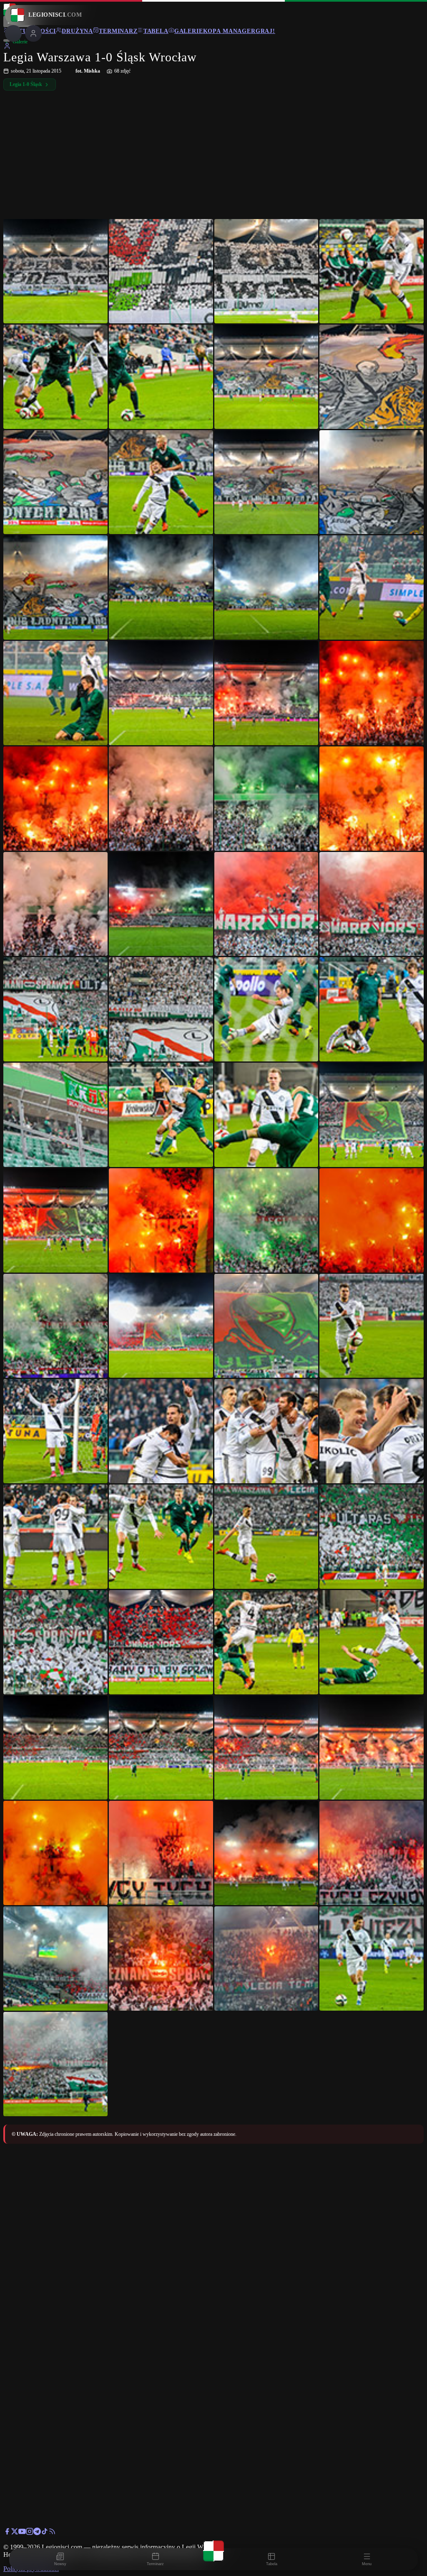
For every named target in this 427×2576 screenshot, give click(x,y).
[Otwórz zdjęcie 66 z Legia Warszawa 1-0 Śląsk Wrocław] (161, 1958)
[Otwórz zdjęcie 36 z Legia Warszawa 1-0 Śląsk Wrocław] (372, 1115)
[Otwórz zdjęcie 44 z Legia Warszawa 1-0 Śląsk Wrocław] (372, 1326)
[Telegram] (37, 2533)
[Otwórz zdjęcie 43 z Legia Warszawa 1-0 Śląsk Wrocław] (266, 1326)
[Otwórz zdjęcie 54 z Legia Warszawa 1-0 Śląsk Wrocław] (161, 1642)
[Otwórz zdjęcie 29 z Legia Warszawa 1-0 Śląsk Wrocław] (55, 1009)
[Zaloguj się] (7, 47)
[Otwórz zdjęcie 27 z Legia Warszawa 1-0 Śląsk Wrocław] (266, 904)
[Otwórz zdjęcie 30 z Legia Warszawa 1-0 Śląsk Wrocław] (161, 1009)
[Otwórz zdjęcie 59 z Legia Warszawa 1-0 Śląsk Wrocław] (266, 1748)
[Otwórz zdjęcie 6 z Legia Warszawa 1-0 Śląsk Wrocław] (161, 377)
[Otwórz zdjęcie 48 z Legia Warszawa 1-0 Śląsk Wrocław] (372, 1431)
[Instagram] (30, 2533)
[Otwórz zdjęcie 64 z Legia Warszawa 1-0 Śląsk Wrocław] (372, 1853)
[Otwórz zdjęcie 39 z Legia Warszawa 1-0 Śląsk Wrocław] (266, 1220)
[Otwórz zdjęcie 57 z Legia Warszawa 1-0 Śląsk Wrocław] (55, 1748)
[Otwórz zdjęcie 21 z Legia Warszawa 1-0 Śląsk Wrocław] (55, 799)
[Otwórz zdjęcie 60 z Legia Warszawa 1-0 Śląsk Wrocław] (372, 1748)
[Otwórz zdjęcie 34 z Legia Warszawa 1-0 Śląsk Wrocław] (161, 1115)
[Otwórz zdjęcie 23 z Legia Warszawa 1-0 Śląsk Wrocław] (266, 799)
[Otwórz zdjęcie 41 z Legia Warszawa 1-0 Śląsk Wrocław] (55, 1326)
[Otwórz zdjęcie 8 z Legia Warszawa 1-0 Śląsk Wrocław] (372, 377)
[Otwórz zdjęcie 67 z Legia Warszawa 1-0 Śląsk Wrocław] (266, 1958)
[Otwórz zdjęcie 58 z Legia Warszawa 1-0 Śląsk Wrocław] (161, 1748)
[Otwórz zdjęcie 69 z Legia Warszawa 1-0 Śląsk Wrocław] (55, 2064)
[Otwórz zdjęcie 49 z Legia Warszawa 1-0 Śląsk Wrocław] (55, 1537)
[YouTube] (22, 2533)
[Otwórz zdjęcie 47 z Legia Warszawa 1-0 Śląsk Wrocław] (266, 1431)
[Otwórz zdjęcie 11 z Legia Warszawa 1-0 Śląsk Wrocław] (266, 482)
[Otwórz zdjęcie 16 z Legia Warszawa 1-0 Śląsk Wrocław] (372, 587)
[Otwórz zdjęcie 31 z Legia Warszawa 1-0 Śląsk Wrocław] (266, 1009)
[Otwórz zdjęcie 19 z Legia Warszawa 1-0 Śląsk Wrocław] (266, 693)
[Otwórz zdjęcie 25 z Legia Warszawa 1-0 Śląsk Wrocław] (55, 904)
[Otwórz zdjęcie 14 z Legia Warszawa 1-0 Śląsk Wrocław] (161, 587)
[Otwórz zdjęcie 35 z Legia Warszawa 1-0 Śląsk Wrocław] (266, 1115)
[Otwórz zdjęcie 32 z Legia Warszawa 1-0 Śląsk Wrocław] (372, 1009)
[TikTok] (45, 2533)
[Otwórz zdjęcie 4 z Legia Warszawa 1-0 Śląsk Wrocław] (372, 271)
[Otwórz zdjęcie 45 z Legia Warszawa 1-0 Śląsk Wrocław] (55, 1431)
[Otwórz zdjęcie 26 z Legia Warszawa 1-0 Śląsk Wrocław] (161, 904)
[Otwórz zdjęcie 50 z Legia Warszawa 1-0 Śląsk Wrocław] (161, 1537)
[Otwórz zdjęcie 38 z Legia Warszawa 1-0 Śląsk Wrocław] (161, 1220)
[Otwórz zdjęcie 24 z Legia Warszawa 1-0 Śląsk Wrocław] (372, 799)
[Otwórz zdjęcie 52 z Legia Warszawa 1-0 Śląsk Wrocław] (372, 1537)
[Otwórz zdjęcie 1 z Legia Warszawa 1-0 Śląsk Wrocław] (55, 271)
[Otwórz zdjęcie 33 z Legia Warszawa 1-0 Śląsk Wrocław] (55, 1115)
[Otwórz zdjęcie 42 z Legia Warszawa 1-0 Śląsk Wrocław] (161, 1326)
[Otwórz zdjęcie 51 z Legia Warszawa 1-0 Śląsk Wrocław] (266, 1537)
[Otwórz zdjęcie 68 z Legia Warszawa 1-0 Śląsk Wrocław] (372, 1958)
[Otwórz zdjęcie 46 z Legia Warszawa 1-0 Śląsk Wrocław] (161, 1431)
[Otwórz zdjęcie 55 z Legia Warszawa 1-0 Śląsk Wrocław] (266, 1642)
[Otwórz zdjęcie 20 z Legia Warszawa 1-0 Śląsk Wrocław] (372, 693)
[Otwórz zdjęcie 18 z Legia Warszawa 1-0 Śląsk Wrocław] (161, 693)
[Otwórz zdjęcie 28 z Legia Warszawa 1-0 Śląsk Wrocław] (372, 904)
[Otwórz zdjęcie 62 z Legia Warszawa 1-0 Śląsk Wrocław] (161, 1853)
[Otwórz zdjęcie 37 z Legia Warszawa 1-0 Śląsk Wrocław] (55, 1220)
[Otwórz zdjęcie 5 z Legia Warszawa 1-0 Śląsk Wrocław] (55, 377)
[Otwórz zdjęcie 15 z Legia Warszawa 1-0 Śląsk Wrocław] (266, 587)
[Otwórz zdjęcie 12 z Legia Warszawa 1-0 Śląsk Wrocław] (372, 482)
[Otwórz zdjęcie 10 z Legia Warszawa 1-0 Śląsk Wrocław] (161, 482)
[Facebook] (7, 2533)
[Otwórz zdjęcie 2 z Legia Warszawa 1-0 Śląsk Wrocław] (161, 271)
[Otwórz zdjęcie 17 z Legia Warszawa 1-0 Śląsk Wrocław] (55, 693)
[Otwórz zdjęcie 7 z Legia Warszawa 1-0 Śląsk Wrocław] (266, 377)
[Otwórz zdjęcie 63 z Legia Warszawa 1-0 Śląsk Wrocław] (266, 1853)
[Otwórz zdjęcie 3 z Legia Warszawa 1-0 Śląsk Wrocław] (266, 271)
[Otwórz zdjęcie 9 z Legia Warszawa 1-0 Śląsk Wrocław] (55, 482)
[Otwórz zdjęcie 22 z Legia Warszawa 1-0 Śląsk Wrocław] (161, 799)
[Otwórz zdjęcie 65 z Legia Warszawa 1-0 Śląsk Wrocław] (55, 1958)
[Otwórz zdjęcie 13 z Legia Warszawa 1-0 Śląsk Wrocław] (55, 587)
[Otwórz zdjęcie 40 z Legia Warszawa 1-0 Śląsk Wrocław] (372, 1220)
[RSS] (52, 2533)
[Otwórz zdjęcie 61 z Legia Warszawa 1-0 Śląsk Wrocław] (55, 1853)
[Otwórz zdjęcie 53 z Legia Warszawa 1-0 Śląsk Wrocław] (55, 1642)
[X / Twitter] (15, 2533)
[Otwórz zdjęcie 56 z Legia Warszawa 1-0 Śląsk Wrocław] (372, 1642)
